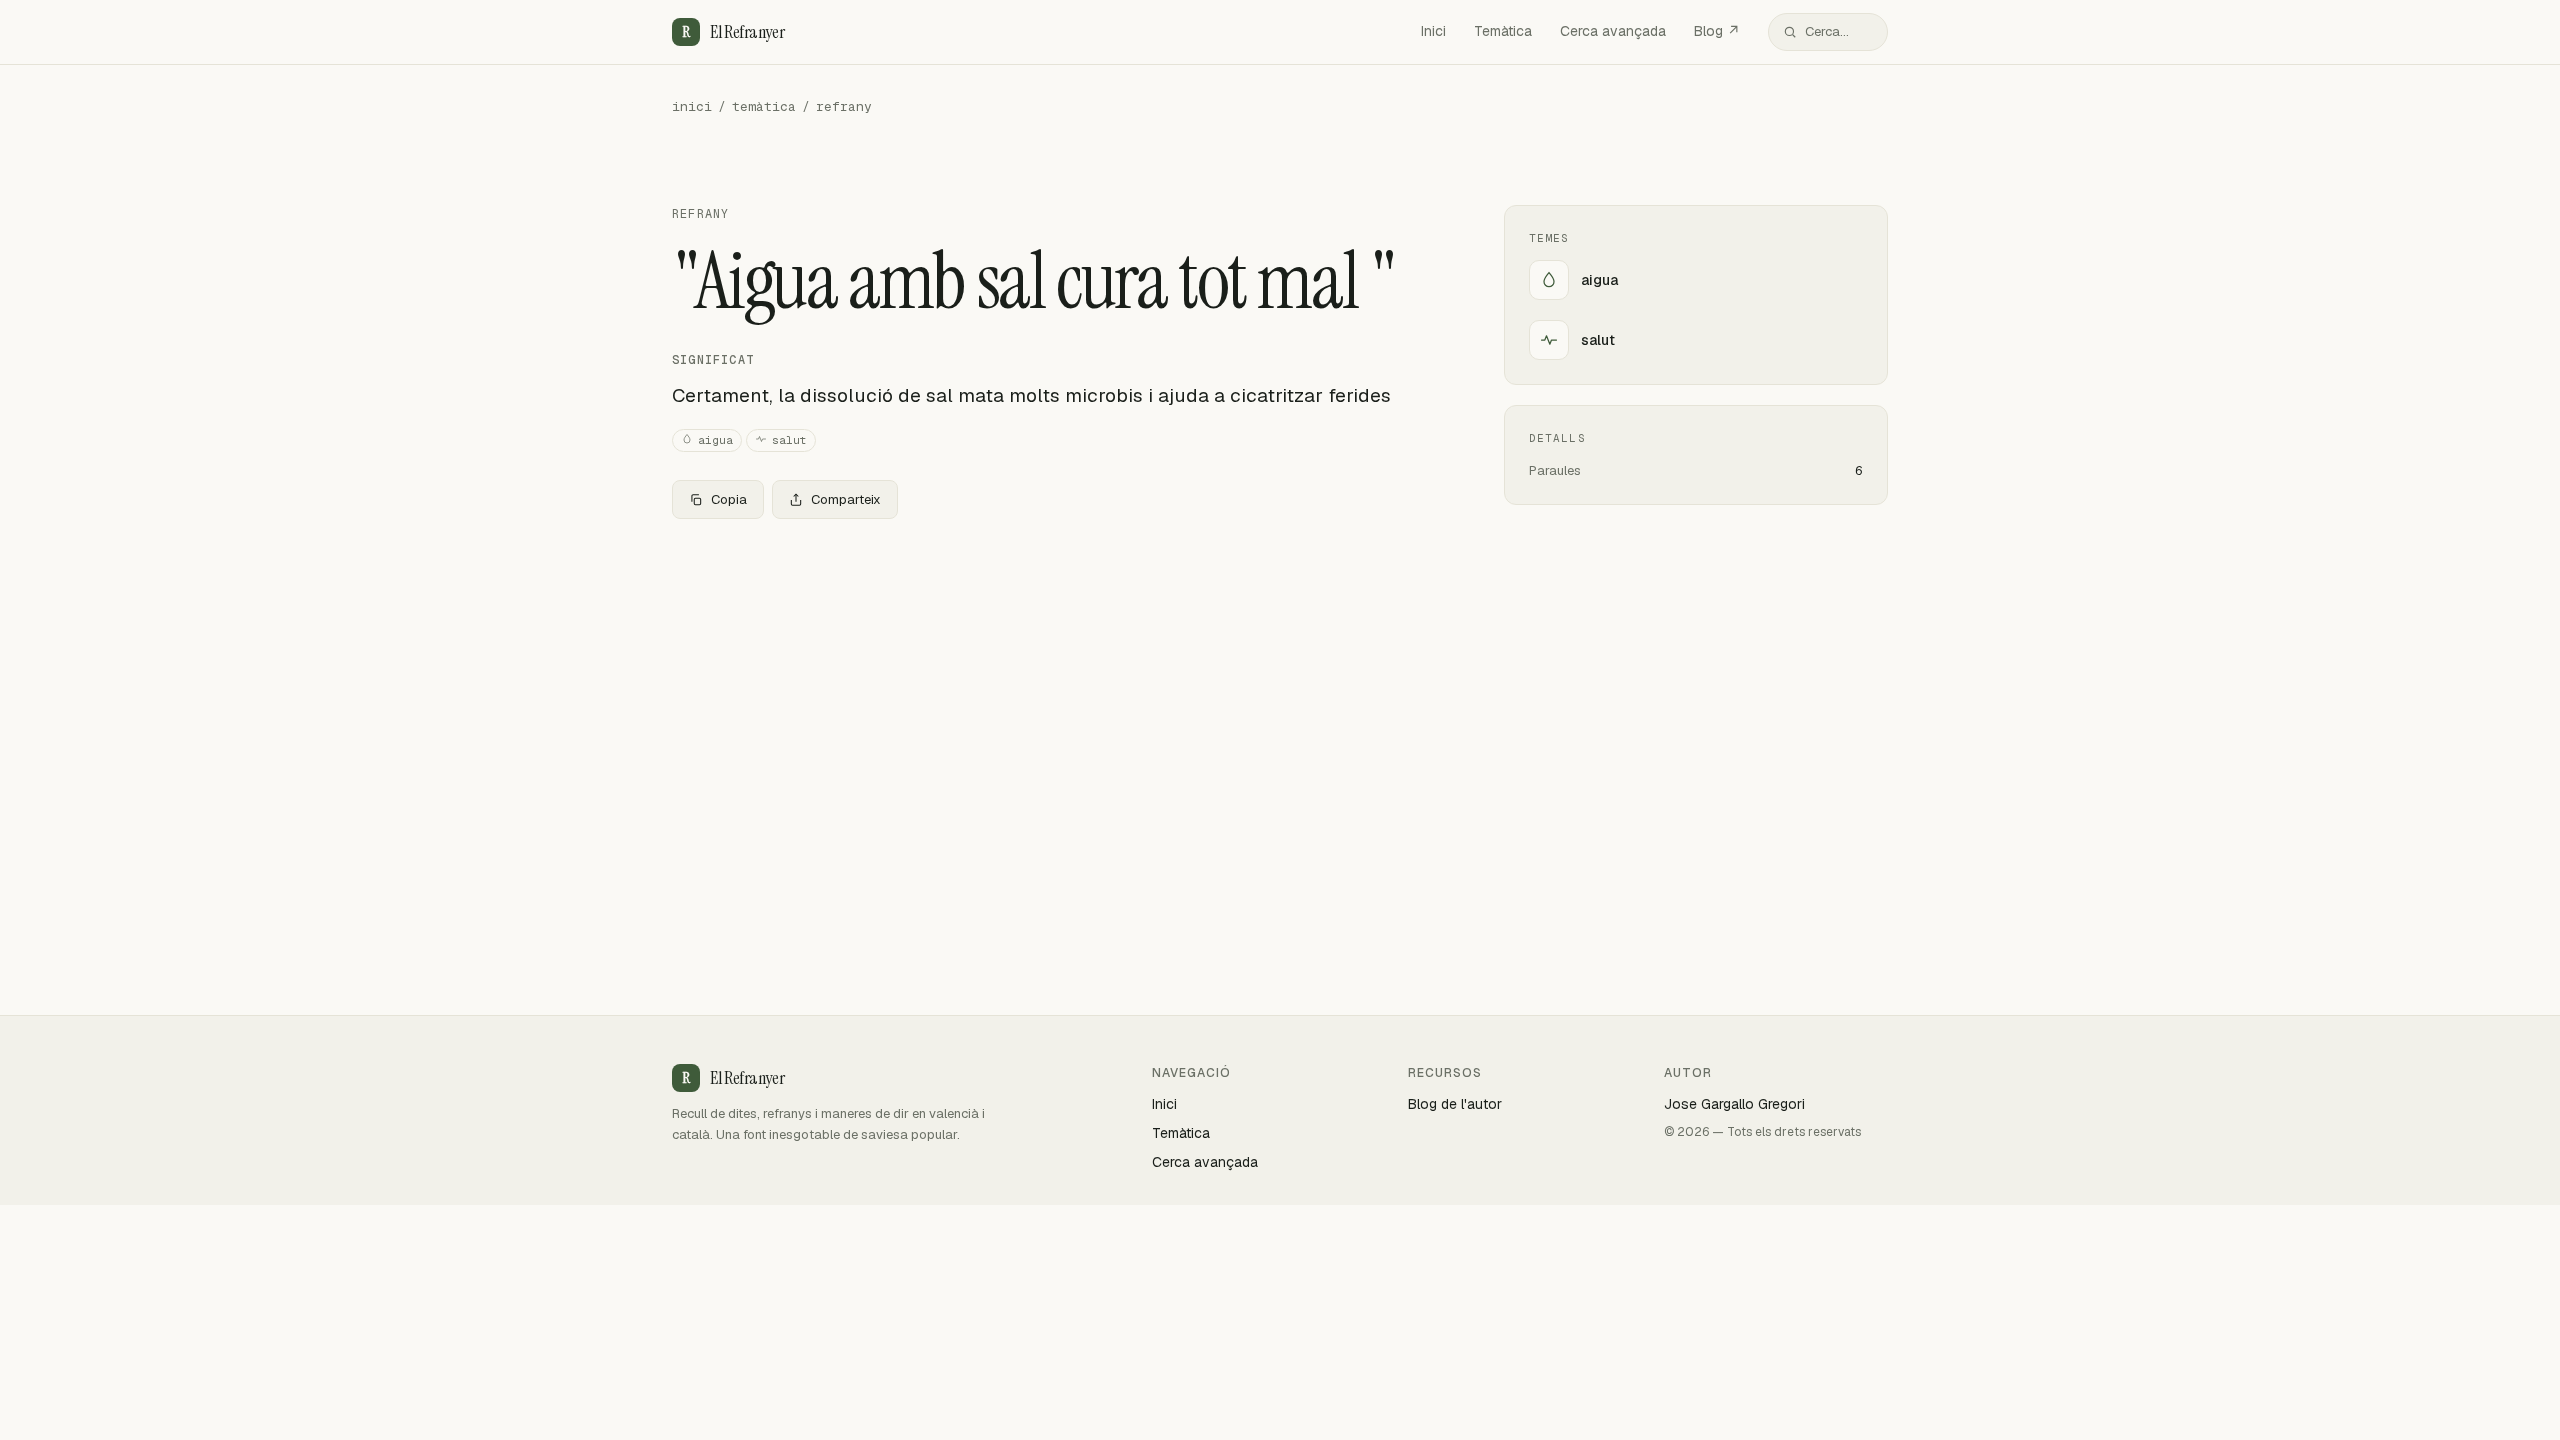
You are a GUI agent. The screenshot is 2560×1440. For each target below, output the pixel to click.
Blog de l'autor (1455, 1104)
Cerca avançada (1613, 31)
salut (789, 440)
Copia (729, 499)
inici (692, 106)
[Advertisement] (1056, 683)
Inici (1433, 31)
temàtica (764, 106)
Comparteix (846, 499)
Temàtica (1503, 31)
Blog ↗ (1717, 31)
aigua (715, 440)
